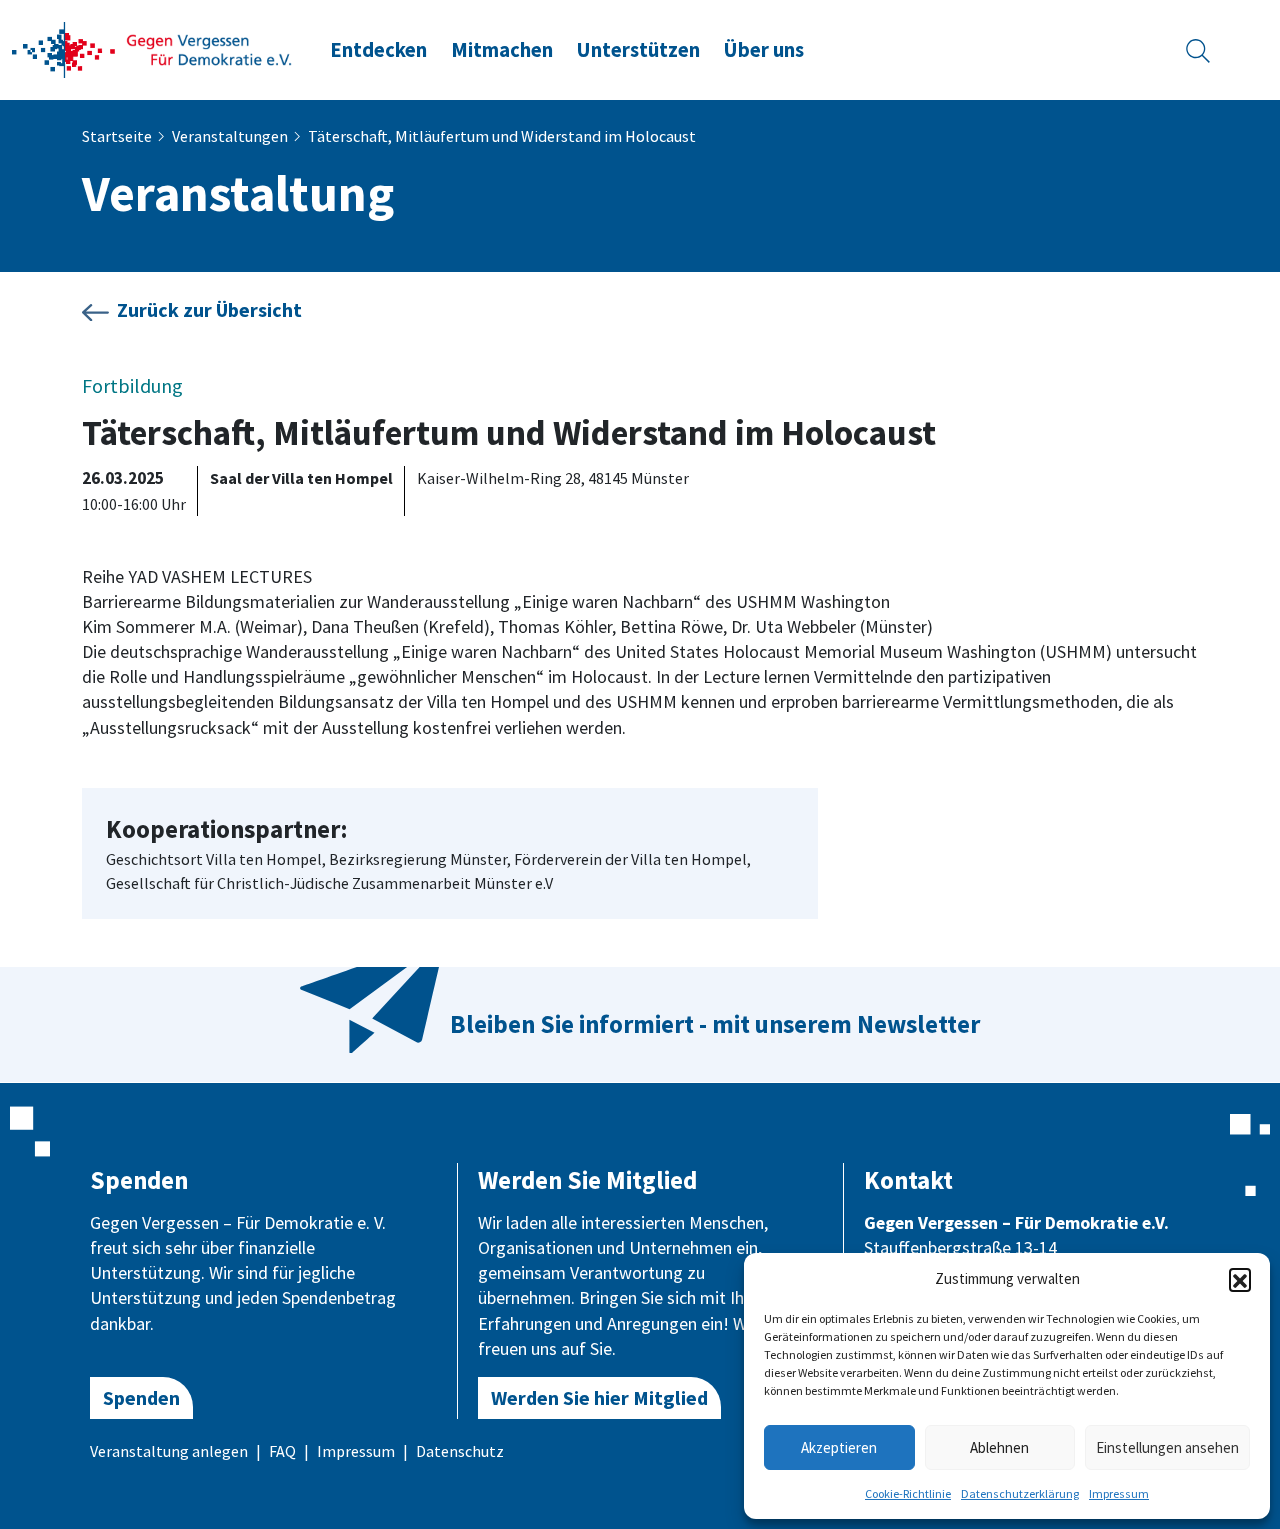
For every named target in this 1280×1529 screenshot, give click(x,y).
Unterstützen (638, 50)
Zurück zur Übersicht (209, 309)
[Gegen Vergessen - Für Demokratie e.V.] (152, 48)
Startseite (117, 136)
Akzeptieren (839, 1447)
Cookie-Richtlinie (908, 1493)
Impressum (1119, 1493)
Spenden (141, 1397)
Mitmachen (502, 50)
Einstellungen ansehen (1167, 1447)
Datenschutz (460, 1451)
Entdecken (378, 50)
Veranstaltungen (230, 136)
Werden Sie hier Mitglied (599, 1397)
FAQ (282, 1451)
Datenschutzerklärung (1020, 1493)
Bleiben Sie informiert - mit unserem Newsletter (715, 1024)
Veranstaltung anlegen (169, 1451)
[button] (1240, 1279)
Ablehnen (999, 1447)
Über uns (764, 50)
